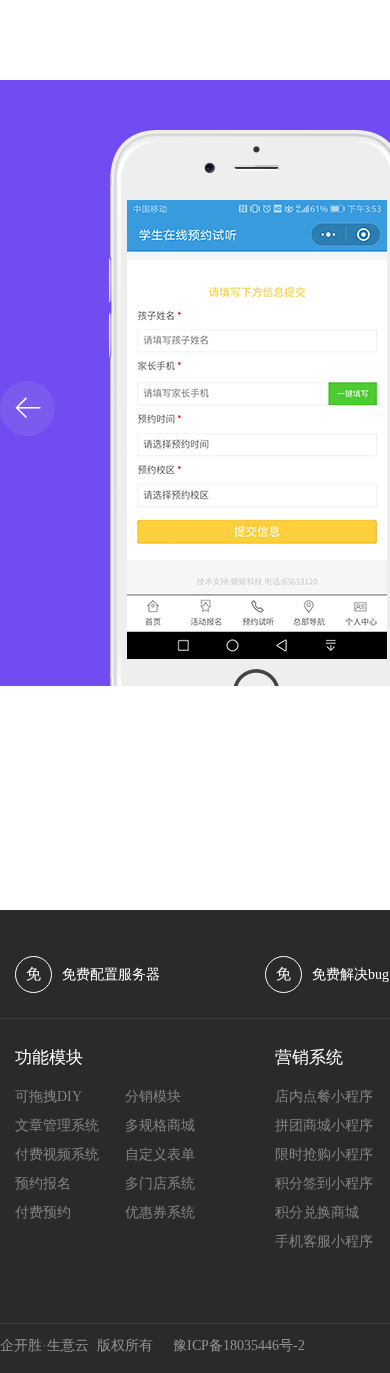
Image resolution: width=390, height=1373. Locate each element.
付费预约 (43, 1212)
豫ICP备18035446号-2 (239, 1345)
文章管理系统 (57, 1125)
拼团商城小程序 (324, 1125)
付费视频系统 (57, 1154)
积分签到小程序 (324, 1183)
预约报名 (43, 1183)
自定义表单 (160, 1154)
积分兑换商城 (317, 1212)
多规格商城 (160, 1125)
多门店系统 (160, 1183)
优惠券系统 (160, 1212)
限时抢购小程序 (324, 1154)
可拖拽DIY (48, 1096)
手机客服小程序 (324, 1241)
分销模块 (153, 1096)
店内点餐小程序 (324, 1096)
